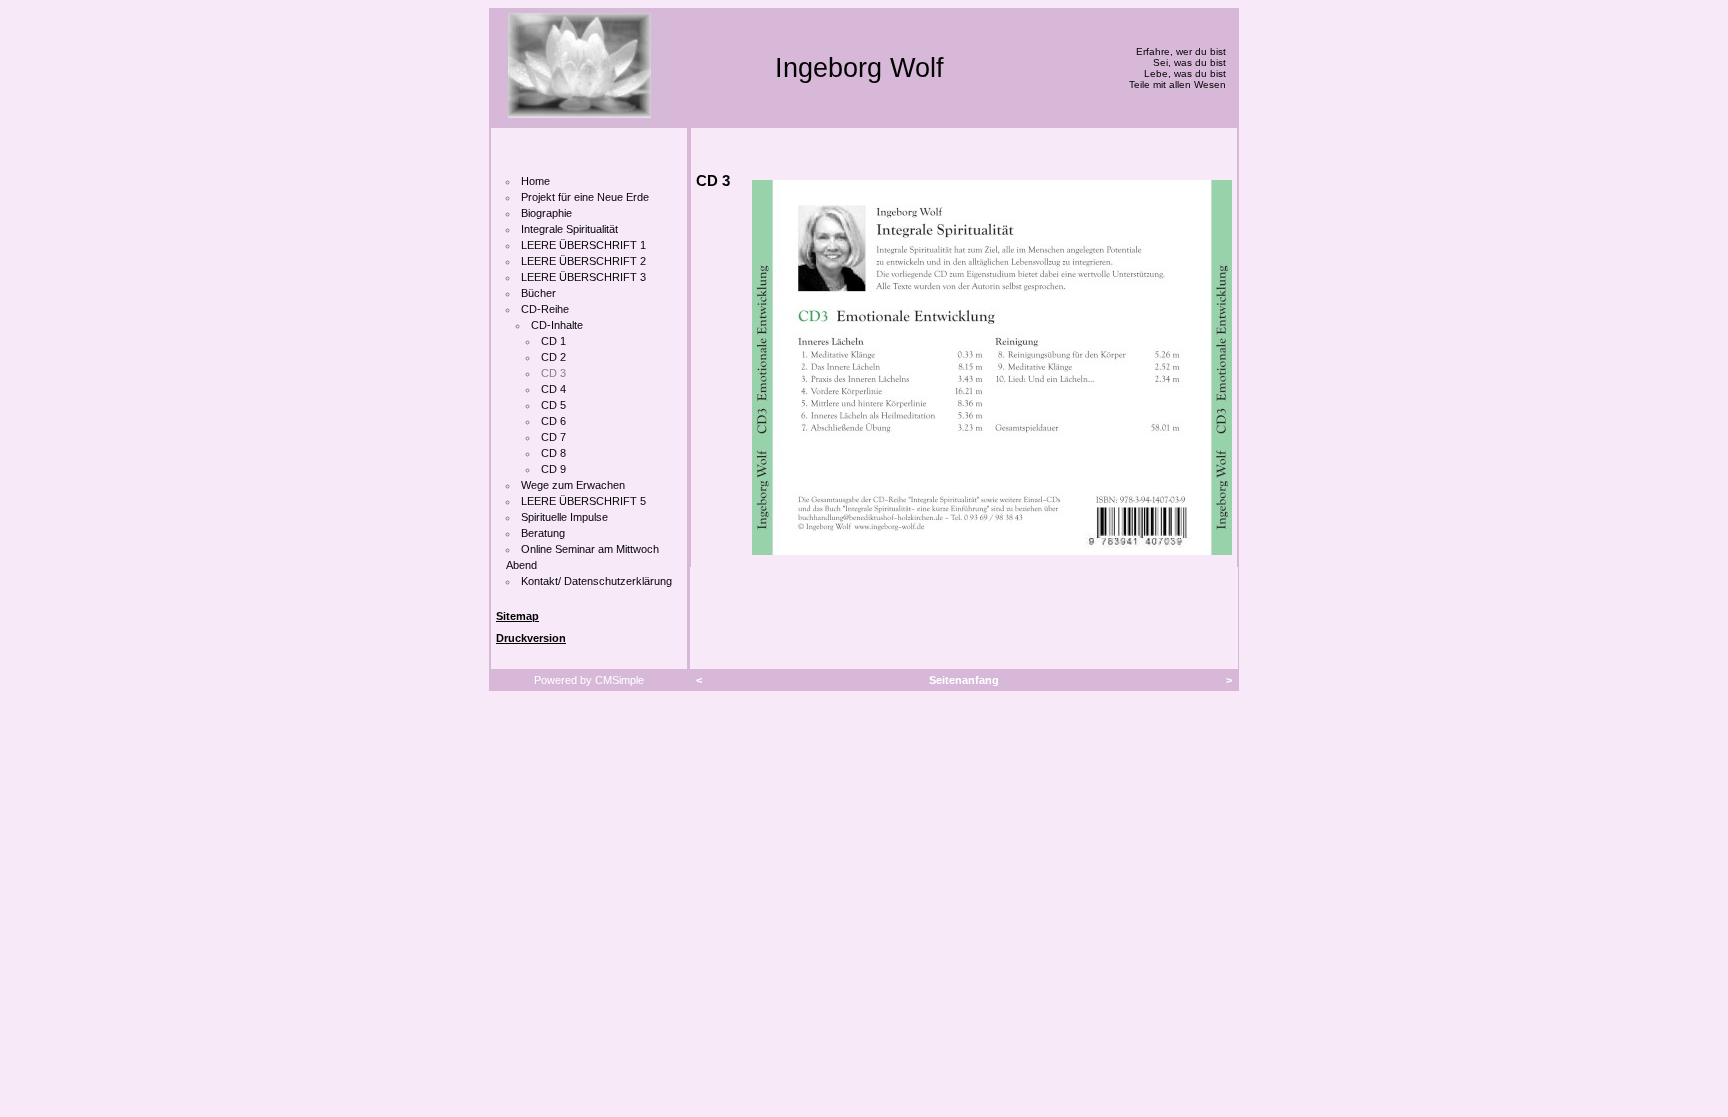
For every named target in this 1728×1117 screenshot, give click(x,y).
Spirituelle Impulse (564, 517)
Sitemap (517, 616)
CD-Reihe (545, 309)
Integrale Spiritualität (569, 229)
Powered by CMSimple (589, 680)
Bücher (538, 293)
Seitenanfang (964, 680)
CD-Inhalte (557, 325)
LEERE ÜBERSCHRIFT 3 (583, 277)
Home (535, 181)
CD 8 (553, 453)
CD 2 (553, 357)
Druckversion (531, 638)
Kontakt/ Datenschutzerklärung (596, 581)
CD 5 (553, 405)
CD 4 (553, 389)
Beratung (543, 533)
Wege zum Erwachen (573, 485)
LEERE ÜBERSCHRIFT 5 (583, 501)
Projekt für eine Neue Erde (585, 197)
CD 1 (553, 341)
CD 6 (553, 421)
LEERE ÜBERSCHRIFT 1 (583, 245)
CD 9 (553, 469)
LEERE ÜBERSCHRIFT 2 (583, 261)
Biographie (546, 213)
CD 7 (553, 437)
